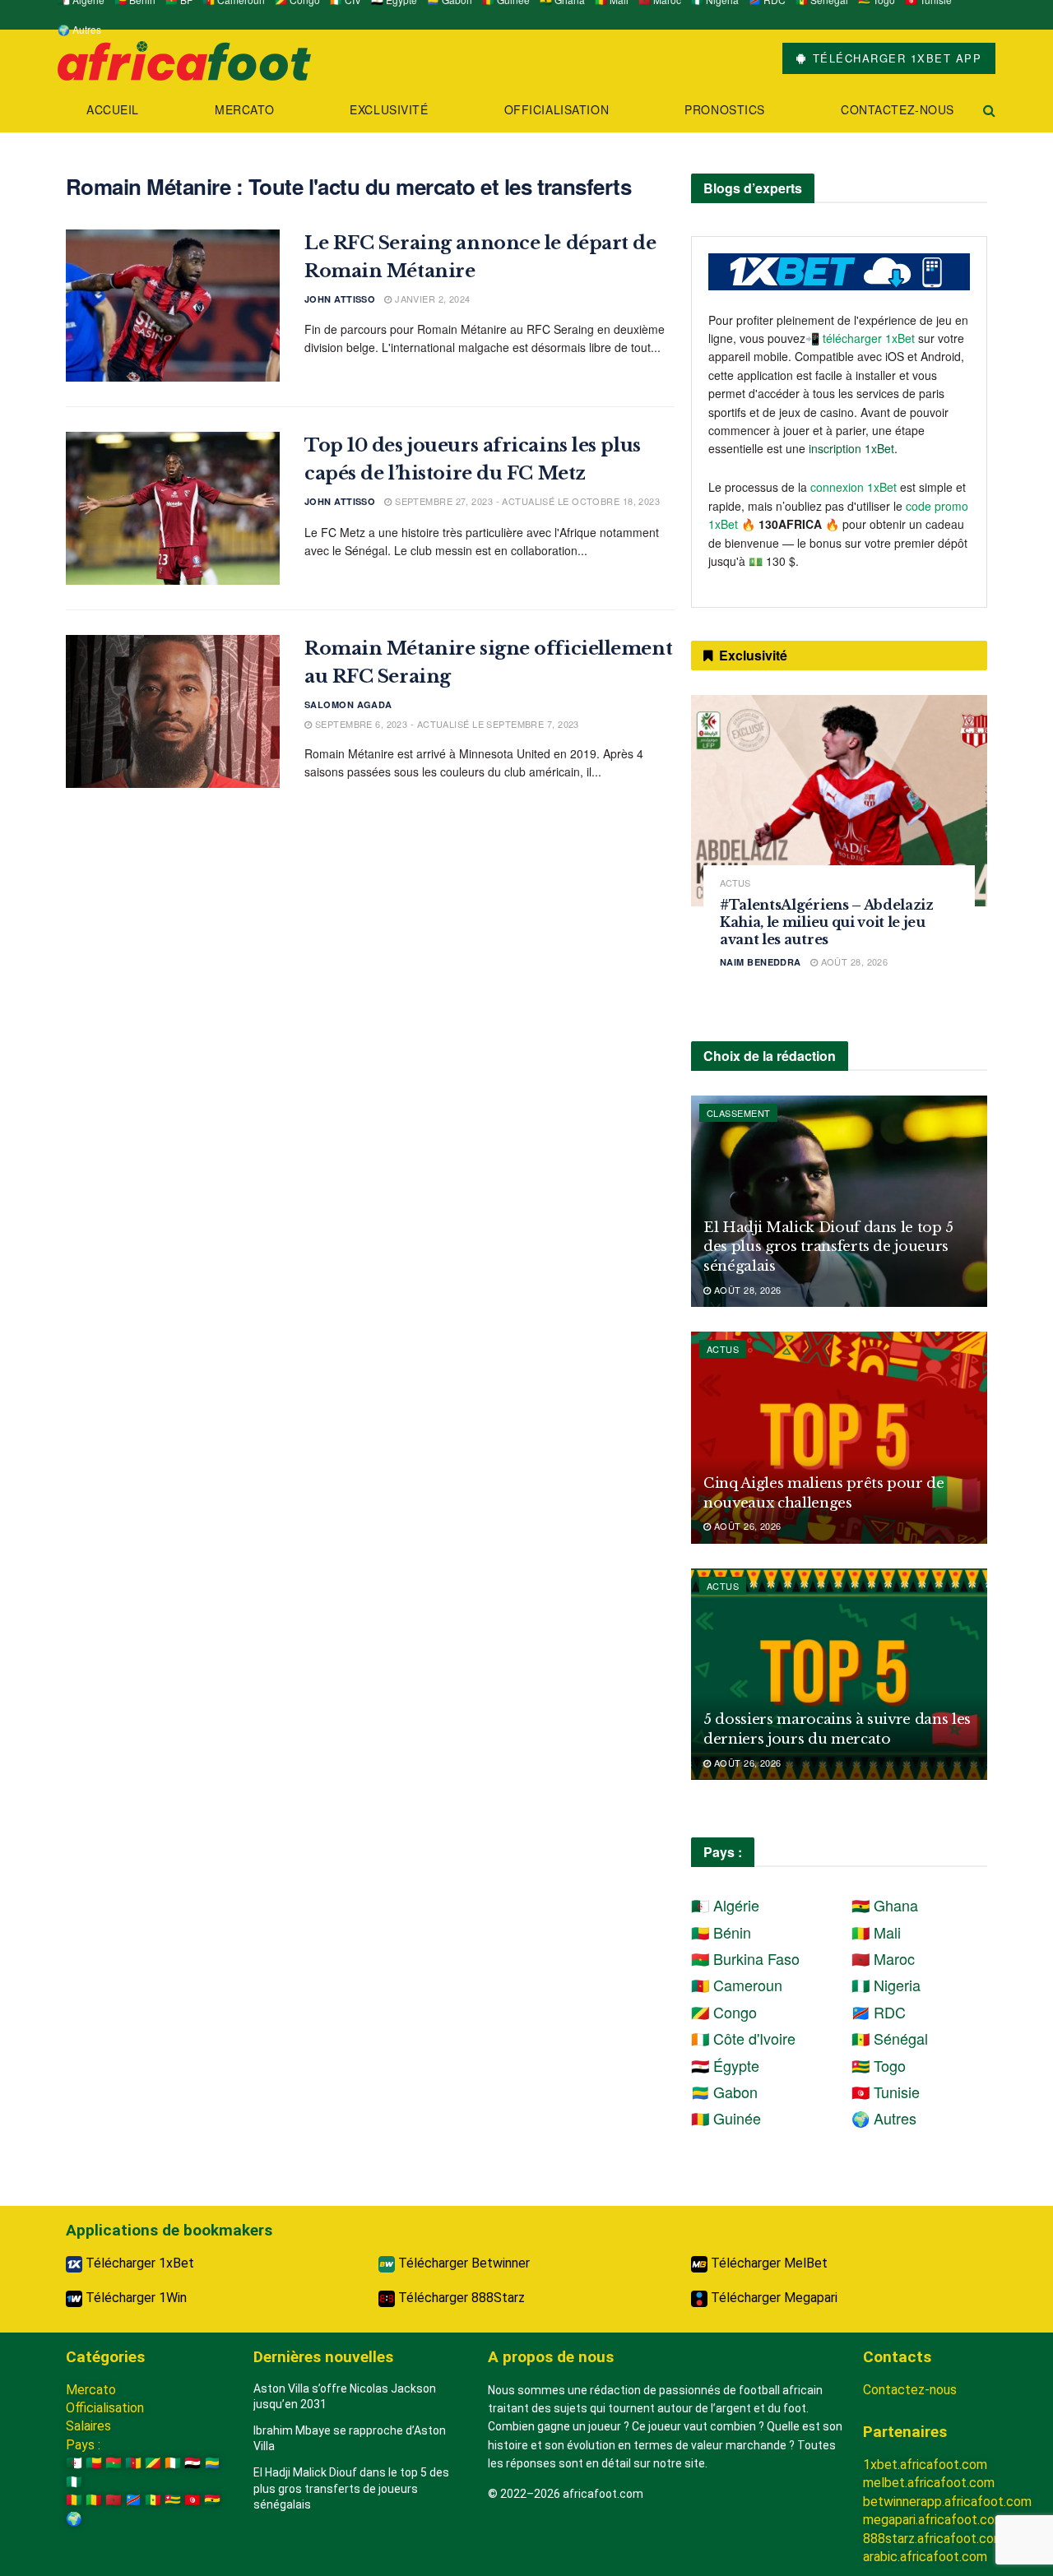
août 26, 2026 (746, 1526)
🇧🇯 (94, 2463)
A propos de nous (551, 2357)
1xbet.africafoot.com (925, 2465)
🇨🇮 (173, 2463)
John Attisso (340, 299)
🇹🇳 (193, 2500)
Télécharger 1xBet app (895, 58)
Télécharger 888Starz (460, 2298)
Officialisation (557, 109)
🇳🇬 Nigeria (886, 1985)
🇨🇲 (133, 2463)
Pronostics (725, 109)
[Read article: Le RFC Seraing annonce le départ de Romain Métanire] (173, 306)
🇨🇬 (153, 2463)
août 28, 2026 (853, 961)
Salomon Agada (348, 704)
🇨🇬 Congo (724, 2012)
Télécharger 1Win (135, 2298)
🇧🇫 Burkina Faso (745, 1958)
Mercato (244, 109)
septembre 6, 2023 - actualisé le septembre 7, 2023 (445, 724)
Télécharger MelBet (768, 2263)
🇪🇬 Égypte (725, 2065)
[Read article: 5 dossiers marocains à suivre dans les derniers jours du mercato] (839, 1674)
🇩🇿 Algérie (725, 1905)
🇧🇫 (114, 2463)
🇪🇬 (193, 2463)
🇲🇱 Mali (876, 1932)
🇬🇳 (74, 2500)
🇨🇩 (133, 2500)
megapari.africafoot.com (934, 2520)
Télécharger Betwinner (462, 2263)
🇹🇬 (173, 2500)
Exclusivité (389, 109)
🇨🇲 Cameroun (737, 1985)
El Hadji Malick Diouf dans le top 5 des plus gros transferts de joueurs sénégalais (828, 1247)
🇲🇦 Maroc (883, 1958)
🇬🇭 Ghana (885, 1905)
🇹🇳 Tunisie (886, 2092)
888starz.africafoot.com (934, 2539)
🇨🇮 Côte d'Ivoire (743, 2038)
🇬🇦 (212, 2463)
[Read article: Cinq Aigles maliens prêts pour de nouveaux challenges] (839, 1437)
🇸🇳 (153, 2500)
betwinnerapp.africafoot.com (947, 2502)
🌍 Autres (79, 29)
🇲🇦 (114, 2500)
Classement (738, 1113)
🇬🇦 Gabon (724, 2092)
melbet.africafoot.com (929, 2483)
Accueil (113, 109)
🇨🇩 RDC (879, 2012)
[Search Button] (989, 110)
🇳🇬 (74, 2482)
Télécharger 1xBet (138, 2263)
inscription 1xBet (851, 448)
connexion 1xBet (854, 487)
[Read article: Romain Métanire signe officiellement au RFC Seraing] (173, 711)
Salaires (88, 2426)
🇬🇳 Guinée (726, 2118)
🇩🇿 (74, 2463)
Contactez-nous (898, 109)
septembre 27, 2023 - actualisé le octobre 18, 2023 (526, 501)
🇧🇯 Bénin (721, 1932)
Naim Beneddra (761, 962)
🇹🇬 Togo (879, 2065)
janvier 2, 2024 (431, 299)
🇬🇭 (212, 2500)
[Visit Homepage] (184, 59)
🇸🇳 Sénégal (890, 2038)
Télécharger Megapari (772, 2298)
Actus (735, 883)
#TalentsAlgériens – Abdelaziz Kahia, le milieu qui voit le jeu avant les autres (827, 922)
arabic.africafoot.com (925, 2557)
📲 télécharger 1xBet (862, 338)
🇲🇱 (94, 2500)
